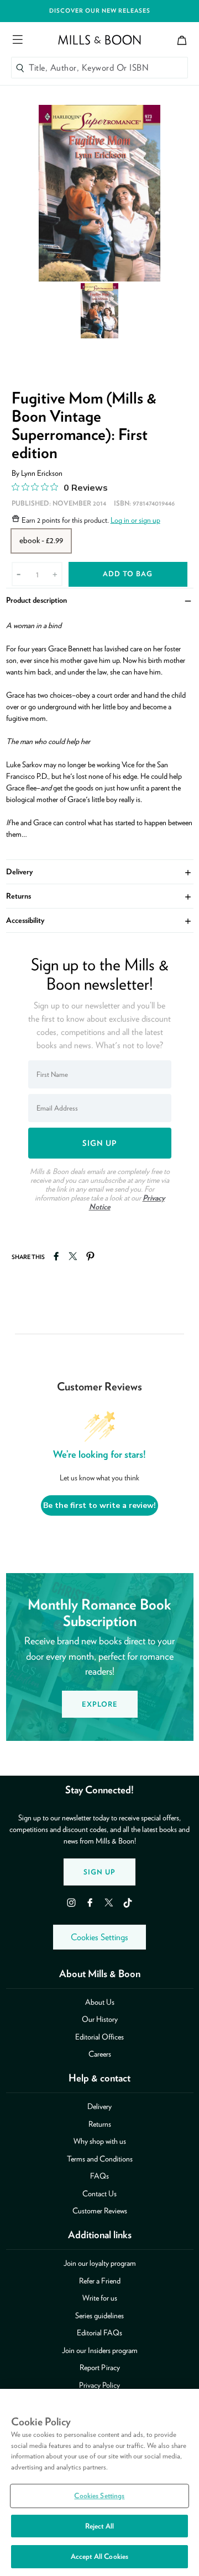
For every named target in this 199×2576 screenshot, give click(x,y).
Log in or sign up (135, 520)
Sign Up (99, 1872)
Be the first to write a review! (99, 1505)
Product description (100, 600)
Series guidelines (99, 2315)
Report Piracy (100, 2367)
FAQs (99, 2176)
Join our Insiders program (100, 2350)
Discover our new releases (100, 11)
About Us (100, 2002)
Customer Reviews (100, 2211)
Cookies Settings (99, 1937)
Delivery (100, 872)
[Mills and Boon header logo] (99, 40)
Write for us (100, 2298)
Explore (100, 1704)
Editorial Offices (99, 2037)
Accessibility (100, 920)
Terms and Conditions (100, 2159)
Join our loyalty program (100, 2263)
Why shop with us (100, 2141)
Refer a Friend (100, 2281)
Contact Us (99, 2193)
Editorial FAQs (99, 2333)
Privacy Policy (99, 2385)
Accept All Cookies (99, 2556)
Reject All (99, 2526)
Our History (100, 2019)
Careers (100, 2054)
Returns (100, 896)
